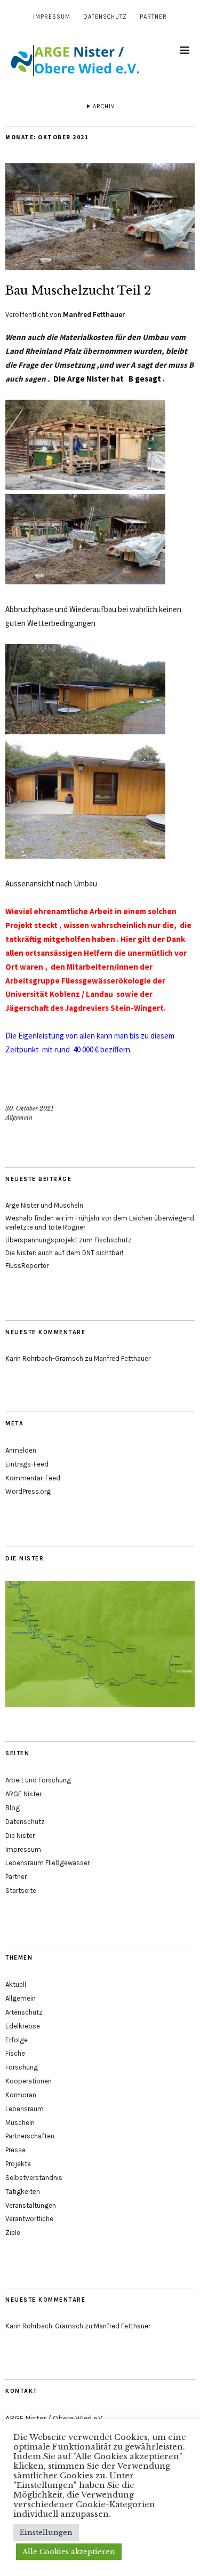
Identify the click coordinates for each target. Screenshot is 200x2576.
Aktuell (16, 1984)
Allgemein (19, 1117)
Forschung (22, 2067)
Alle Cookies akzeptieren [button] (69, 2552)
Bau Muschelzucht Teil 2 (78, 291)
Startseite (21, 1891)
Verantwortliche (29, 2219)
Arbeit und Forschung (38, 1780)
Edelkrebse (23, 2026)
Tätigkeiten (23, 2191)
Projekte (18, 2164)
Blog (13, 1808)
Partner (153, 17)
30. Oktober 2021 (29, 1108)
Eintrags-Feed (27, 1464)
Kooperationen (29, 2081)
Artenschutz (24, 2012)
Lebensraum (25, 2109)
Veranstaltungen (31, 2205)
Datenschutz (105, 17)
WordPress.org (28, 1491)
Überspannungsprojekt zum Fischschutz (69, 1240)
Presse (15, 2150)
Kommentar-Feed (33, 1478)
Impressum (52, 17)
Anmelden (21, 1450)
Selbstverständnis (34, 2178)
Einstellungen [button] (46, 2533)
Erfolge (17, 2040)
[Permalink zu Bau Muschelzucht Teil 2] (100, 267)
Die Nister (20, 1836)
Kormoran (21, 2095)
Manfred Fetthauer (94, 315)
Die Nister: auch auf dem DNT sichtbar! (64, 1253)
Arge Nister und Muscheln (44, 1205)
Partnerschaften (30, 2136)
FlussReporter (27, 1266)
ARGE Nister (23, 1794)
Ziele (13, 2233)
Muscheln (20, 2123)
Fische (15, 2053)
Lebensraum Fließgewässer (47, 1863)
